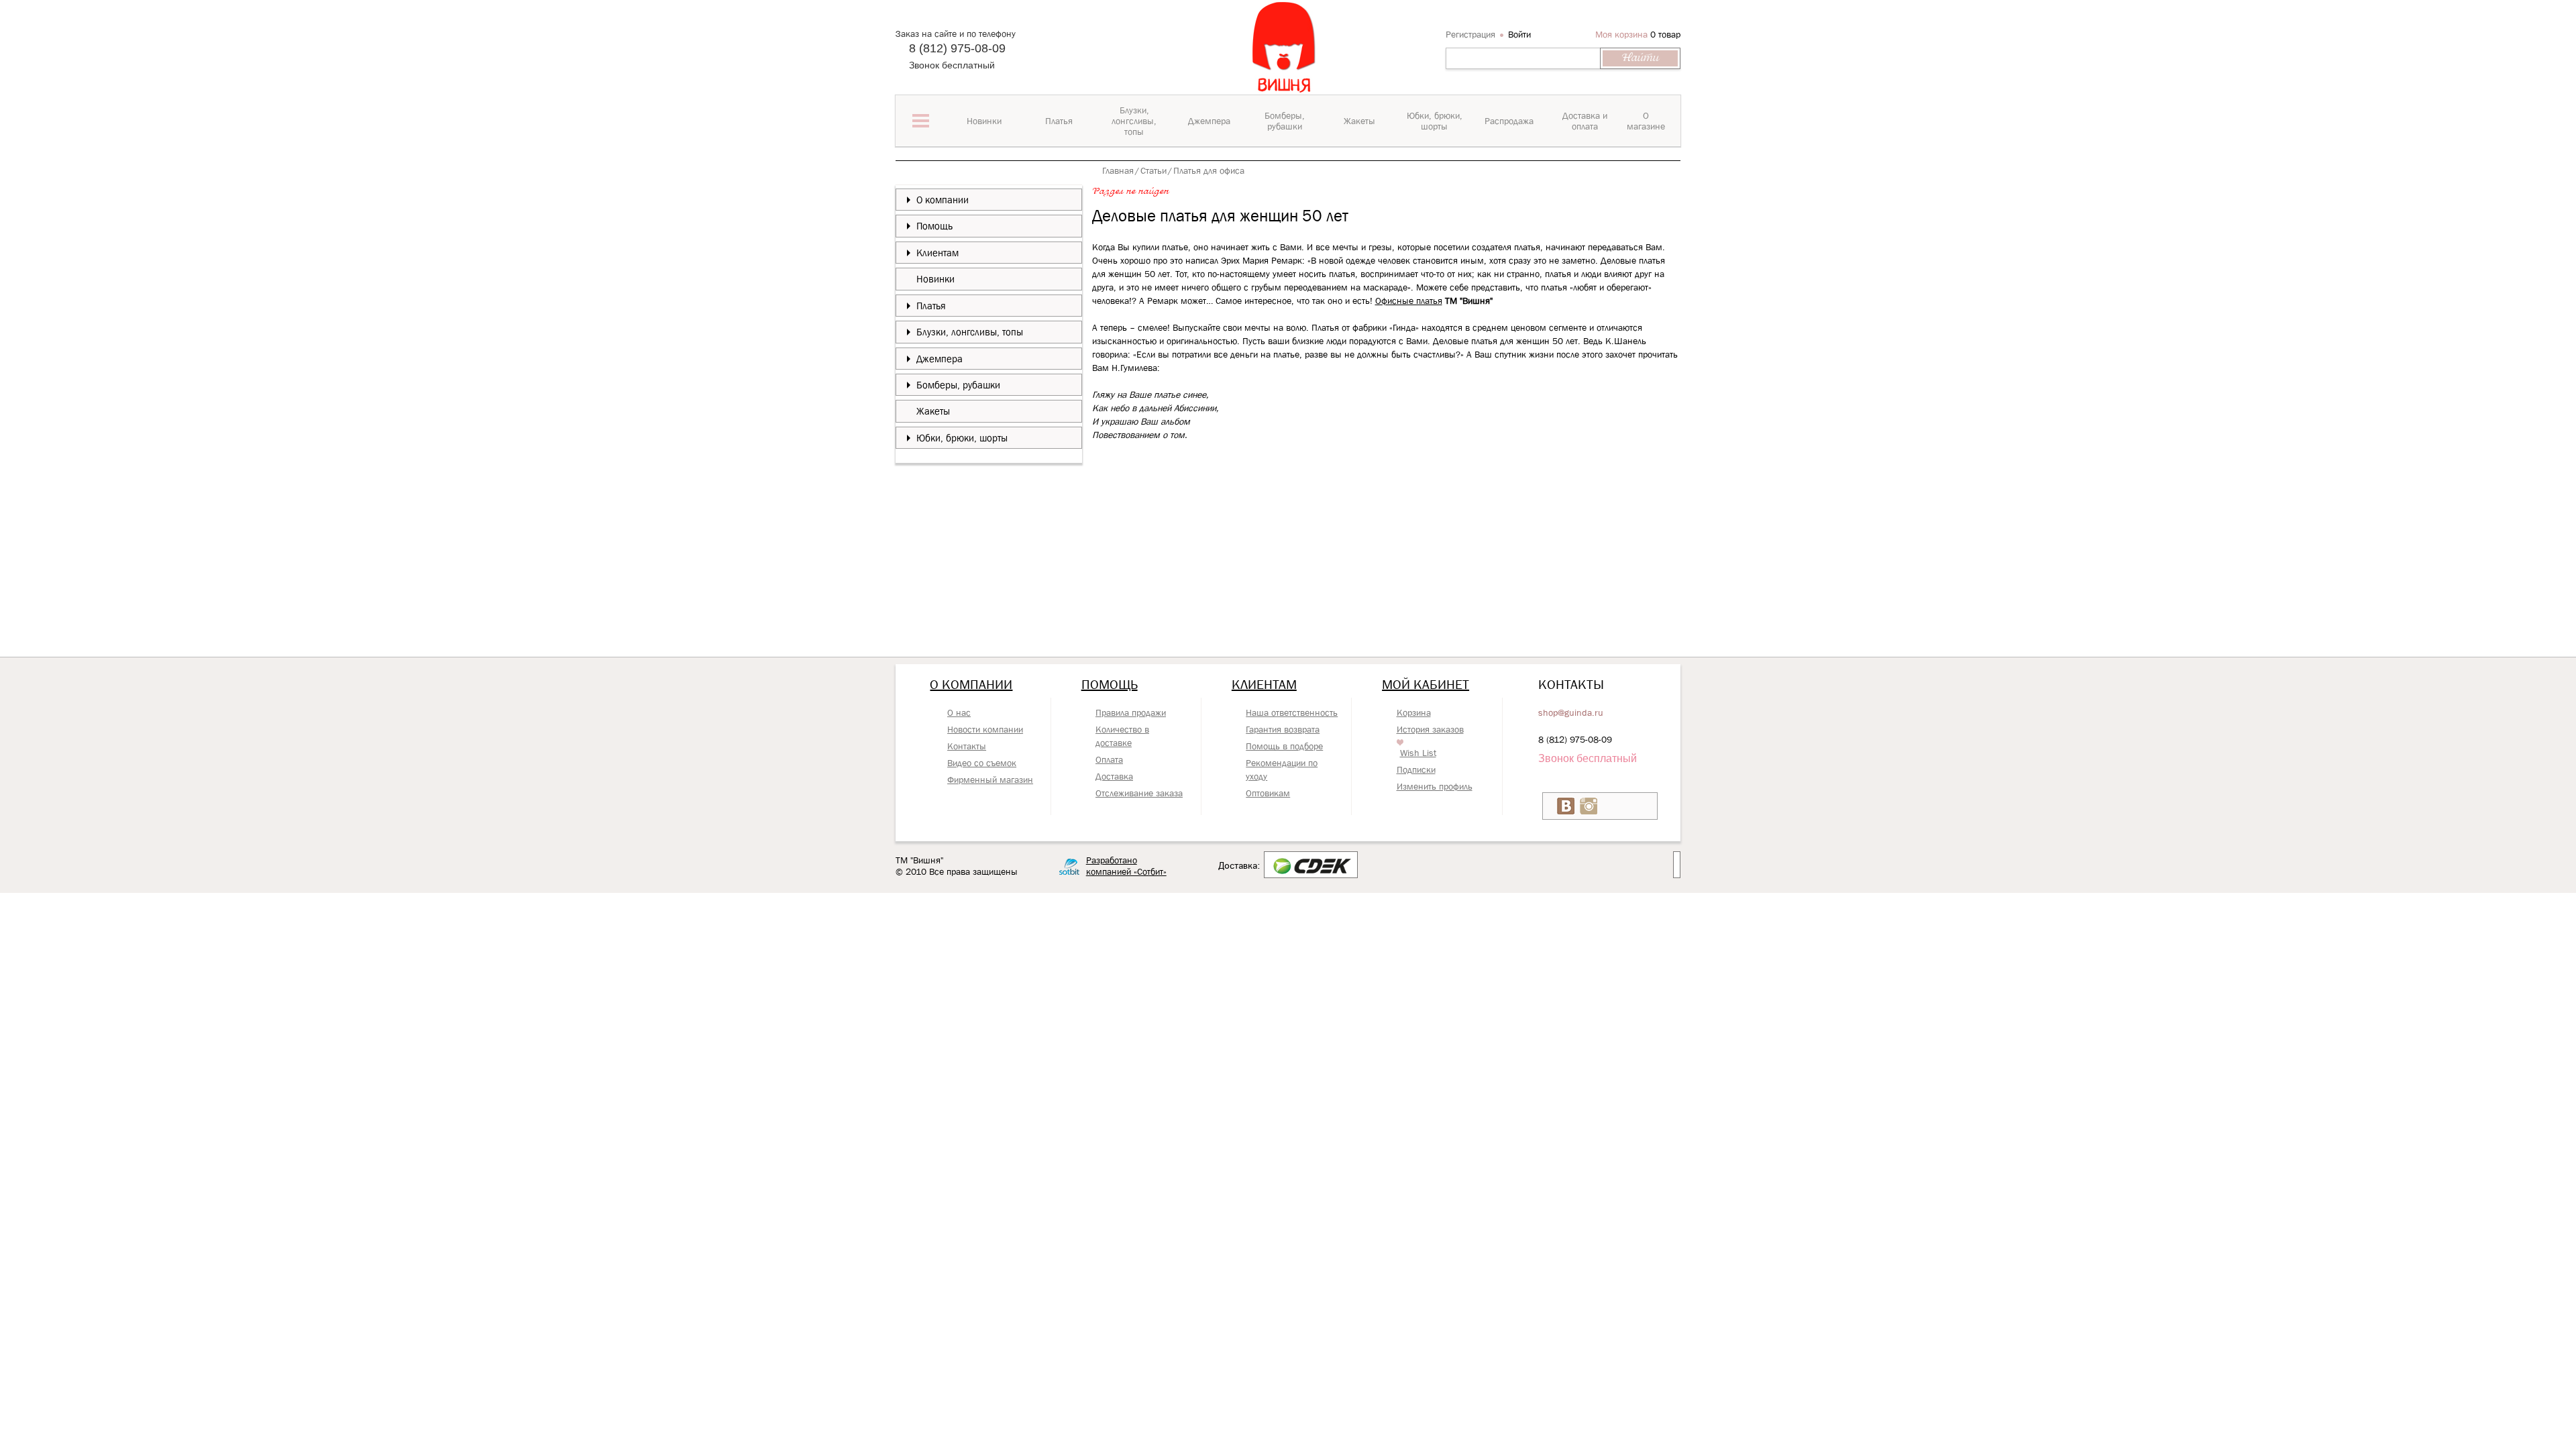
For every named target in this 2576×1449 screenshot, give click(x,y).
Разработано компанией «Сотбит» (1126, 866)
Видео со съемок (982, 763)
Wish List (1418, 753)
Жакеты (933, 411)
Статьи (1153, 170)
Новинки (935, 279)
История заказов (1430, 729)
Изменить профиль (1435, 786)
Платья (931, 306)
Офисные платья (1409, 301)
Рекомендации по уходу (1282, 769)
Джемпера (940, 359)
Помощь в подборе (1284, 746)
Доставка (1114, 776)
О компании (943, 200)
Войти (1519, 34)
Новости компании (985, 729)
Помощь (934, 226)
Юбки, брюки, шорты (962, 438)
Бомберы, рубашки (958, 385)
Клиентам (937, 253)
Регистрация (1470, 34)
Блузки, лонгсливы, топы (970, 332)
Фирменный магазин (990, 780)
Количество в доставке (1122, 736)
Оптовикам (1268, 793)
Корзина (1414, 712)
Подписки (1416, 769)
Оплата (1109, 759)
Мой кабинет (1426, 684)
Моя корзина (1621, 34)
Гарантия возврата (1283, 729)
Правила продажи (1131, 712)
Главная (1118, 170)
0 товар (1665, 34)
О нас (959, 712)
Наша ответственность (1292, 712)
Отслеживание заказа (1139, 793)
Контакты (967, 746)
